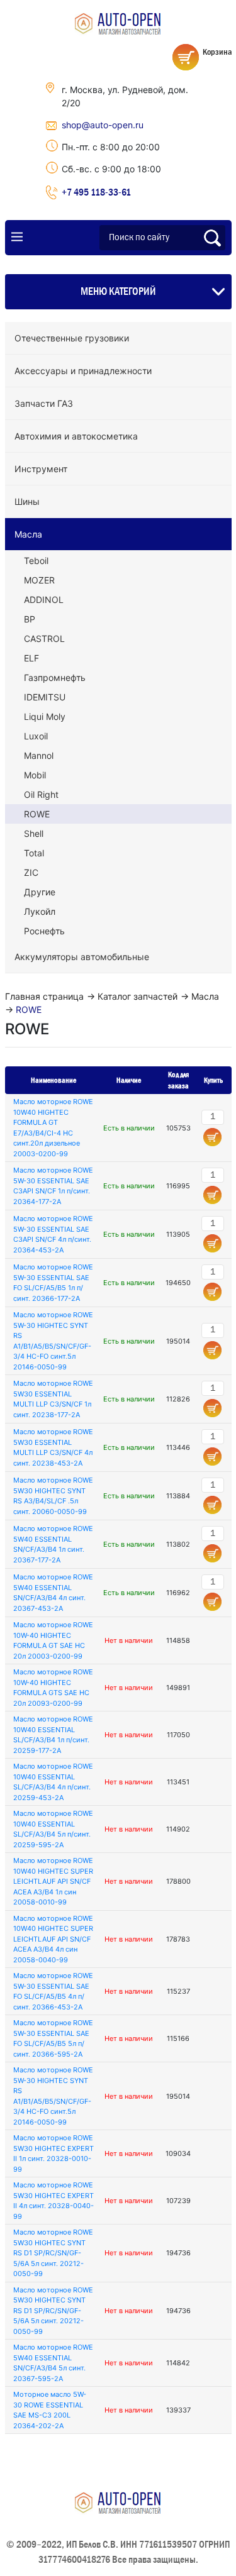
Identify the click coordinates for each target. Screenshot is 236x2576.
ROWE (37, 814)
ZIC (31, 872)
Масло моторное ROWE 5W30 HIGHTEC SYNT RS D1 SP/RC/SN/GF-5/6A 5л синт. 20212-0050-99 (53, 2253)
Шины (27, 501)
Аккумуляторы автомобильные (82, 957)
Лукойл (40, 911)
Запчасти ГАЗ (44, 403)
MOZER (39, 580)
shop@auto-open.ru (103, 125)
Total (34, 853)
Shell (34, 833)
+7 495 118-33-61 (96, 192)
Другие (40, 892)
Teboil (36, 561)
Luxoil (36, 736)
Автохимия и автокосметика (76, 436)
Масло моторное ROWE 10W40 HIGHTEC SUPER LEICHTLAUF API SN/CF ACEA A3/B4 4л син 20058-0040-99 (53, 1939)
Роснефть (44, 931)
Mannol (39, 755)
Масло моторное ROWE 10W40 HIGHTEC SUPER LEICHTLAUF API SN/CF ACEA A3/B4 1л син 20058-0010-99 (53, 1881)
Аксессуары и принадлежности (83, 371)
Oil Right (41, 794)
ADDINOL (44, 600)
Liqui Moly (45, 716)
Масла (28, 534)
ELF (31, 658)
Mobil (35, 775)
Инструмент (41, 469)
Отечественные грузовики (72, 338)
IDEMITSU (45, 697)
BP (30, 619)
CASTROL (44, 638)
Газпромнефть (55, 677)
